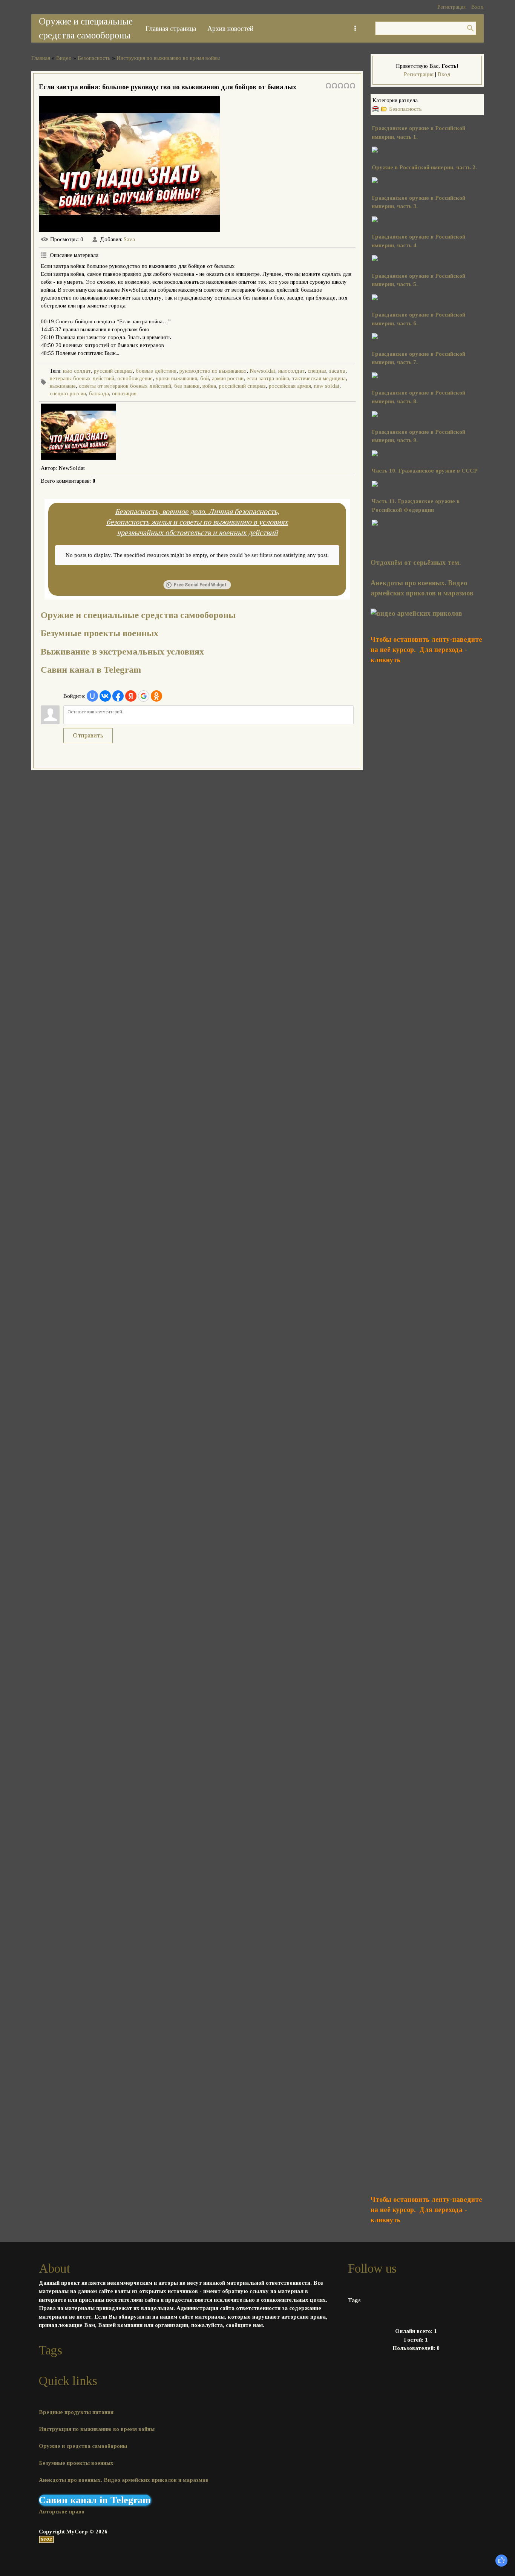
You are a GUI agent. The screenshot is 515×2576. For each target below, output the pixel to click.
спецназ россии (68, 393)
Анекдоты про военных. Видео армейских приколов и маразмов (124, 2480)
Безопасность (94, 58)
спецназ (317, 371)
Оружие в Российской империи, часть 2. (424, 167)
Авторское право (62, 2512)
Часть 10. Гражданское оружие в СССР (425, 471)
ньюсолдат (291, 371)
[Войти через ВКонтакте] (105, 696)
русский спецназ (113, 371)
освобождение (135, 378)
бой (205, 378)
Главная (41, 58)
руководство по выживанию (213, 371)
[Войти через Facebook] (118, 696)
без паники (187, 386)
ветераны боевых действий (82, 378)
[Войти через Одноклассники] (156, 696)
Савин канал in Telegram (95, 2500)
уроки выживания (176, 378)
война (209, 386)
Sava (129, 239)
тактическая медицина (319, 378)
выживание (63, 386)
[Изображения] (78, 432)
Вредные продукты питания (76, 2412)
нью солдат (77, 371)
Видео (64, 58)
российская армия (290, 386)
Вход (477, 7)
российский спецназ (242, 386)
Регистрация (451, 7)
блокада (99, 393)
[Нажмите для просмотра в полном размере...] (375, 298)
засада (337, 371)
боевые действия (156, 371)
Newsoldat (262, 371)
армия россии (228, 378)
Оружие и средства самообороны (83, 2446)
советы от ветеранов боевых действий (125, 386)
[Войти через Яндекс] (131, 696)
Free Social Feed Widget (200, 585)
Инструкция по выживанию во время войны (168, 58)
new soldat (327, 386)
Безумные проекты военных (100, 633)
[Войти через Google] (144, 696)
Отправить (88, 735)
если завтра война (268, 378)
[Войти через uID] (92, 696)
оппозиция (124, 393)
